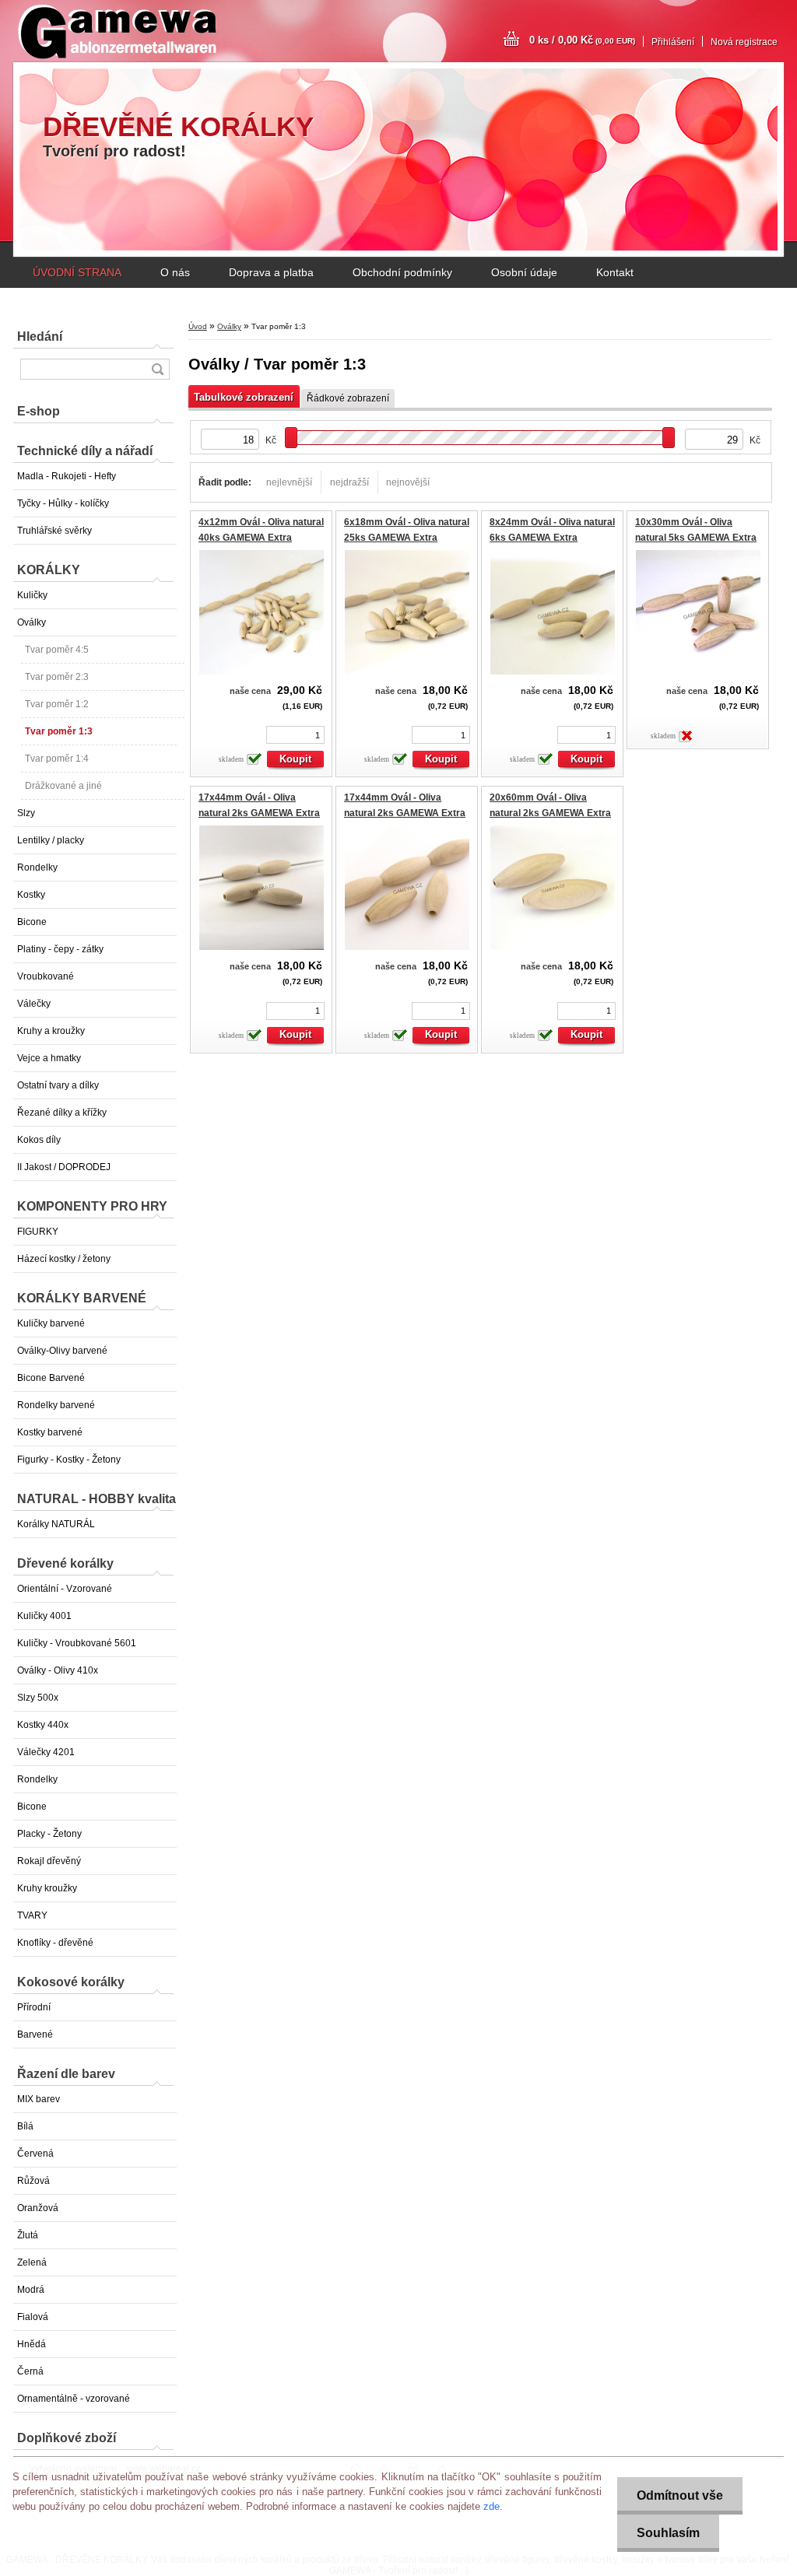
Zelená (32, 2262)
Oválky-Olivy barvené (62, 1351)
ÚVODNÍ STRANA (77, 272)
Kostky (31, 895)
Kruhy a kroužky (51, 1031)
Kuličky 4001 (44, 1616)
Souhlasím (668, 2533)
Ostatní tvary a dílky (58, 1085)
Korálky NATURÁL (56, 1524)
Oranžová (38, 2208)
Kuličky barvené (51, 1323)
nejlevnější (289, 482)
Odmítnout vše (680, 2495)
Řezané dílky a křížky (62, 1113)
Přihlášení (673, 42)
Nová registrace (744, 42)
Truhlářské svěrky (54, 531)
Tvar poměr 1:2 (57, 704)
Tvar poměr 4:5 (57, 650)
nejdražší (349, 482)
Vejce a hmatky (49, 1058)
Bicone (32, 922)
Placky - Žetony (49, 1834)
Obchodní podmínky (402, 272)
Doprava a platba (271, 272)
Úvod (198, 326)
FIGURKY (38, 1232)
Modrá (31, 2290)
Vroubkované (46, 976)
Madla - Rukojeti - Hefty (67, 476)
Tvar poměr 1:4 (57, 759)
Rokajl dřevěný (49, 1861)
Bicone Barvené (51, 1378)
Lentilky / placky (51, 840)
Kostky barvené (50, 1432)
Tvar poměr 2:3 (57, 677)
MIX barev (39, 2099)
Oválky (32, 622)
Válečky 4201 (46, 1752)
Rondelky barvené (56, 1405)
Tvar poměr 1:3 (59, 731)
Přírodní (34, 2007)
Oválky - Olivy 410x (58, 1670)
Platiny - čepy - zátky (60, 949)
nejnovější (408, 482)
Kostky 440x (43, 1725)
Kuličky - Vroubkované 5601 (77, 1643)
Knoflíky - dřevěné (55, 1943)
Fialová (33, 2317)
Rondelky (37, 867)
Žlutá (28, 2235)
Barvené (35, 2035)
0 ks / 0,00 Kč (582, 40)
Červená (35, 2154)
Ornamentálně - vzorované (74, 2399)
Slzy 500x (38, 1698)
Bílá (25, 2126)
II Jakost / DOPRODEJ (64, 1167)
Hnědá (32, 2344)
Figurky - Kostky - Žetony (69, 1460)
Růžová (33, 2181)
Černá (30, 2371)
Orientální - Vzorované (65, 1589)
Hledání (40, 336)
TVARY (32, 1915)
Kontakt (615, 272)
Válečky (34, 1004)
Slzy (26, 813)
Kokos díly (39, 1140)
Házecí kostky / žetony (64, 1259)
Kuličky (32, 595)
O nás (175, 272)
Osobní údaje (524, 272)
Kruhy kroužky (47, 1888)
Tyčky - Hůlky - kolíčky (63, 503)
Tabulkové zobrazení (244, 397)
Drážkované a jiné (63, 786)
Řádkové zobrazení (348, 398)
